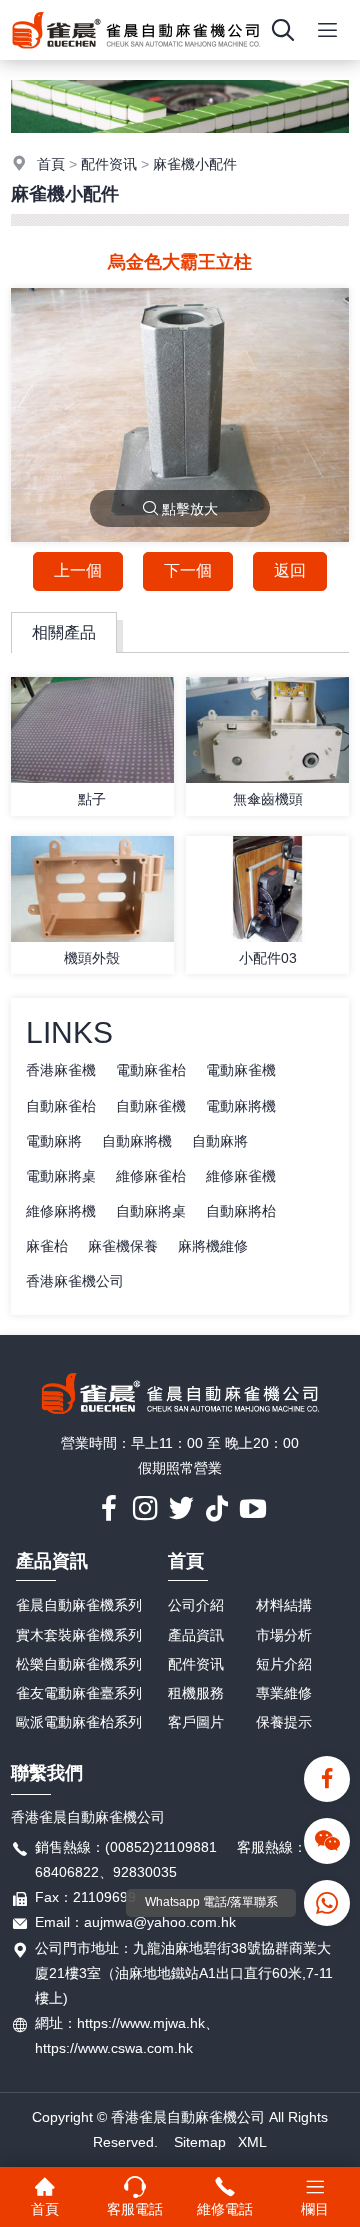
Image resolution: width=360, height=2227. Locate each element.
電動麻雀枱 (151, 1070)
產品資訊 (52, 1561)
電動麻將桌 (61, 1176)
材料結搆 (284, 1605)
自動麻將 (220, 1141)
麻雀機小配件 (195, 164)
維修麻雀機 (241, 1176)
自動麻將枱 (241, 1211)
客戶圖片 (196, 1722)
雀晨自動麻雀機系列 (79, 1605)
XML (252, 2142)
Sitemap (200, 2142)
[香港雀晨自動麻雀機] (136, 55)
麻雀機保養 (123, 1246)
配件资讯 (109, 164)
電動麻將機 (241, 1106)
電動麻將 (54, 1141)
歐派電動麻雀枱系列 (79, 1722)
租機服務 (196, 1693)
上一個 (78, 570)
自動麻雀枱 (61, 1106)
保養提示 (284, 1722)
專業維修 (284, 1693)
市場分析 (284, 1635)
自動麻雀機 (151, 1106)
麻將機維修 (213, 1246)
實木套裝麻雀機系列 (79, 1635)
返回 (290, 570)
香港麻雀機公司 (75, 1281)
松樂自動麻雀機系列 (79, 1664)
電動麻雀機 (241, 1070)
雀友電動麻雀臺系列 (79, 1693)
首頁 (51, 164)
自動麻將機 (137, 1141)
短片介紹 (284, 1664)
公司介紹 (196, 1605)
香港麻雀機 (61, 1070)
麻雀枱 (47, 1246)
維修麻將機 (61, 1211)
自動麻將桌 (151, 1211)
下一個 (188, 570)
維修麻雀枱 (151, 1176)
